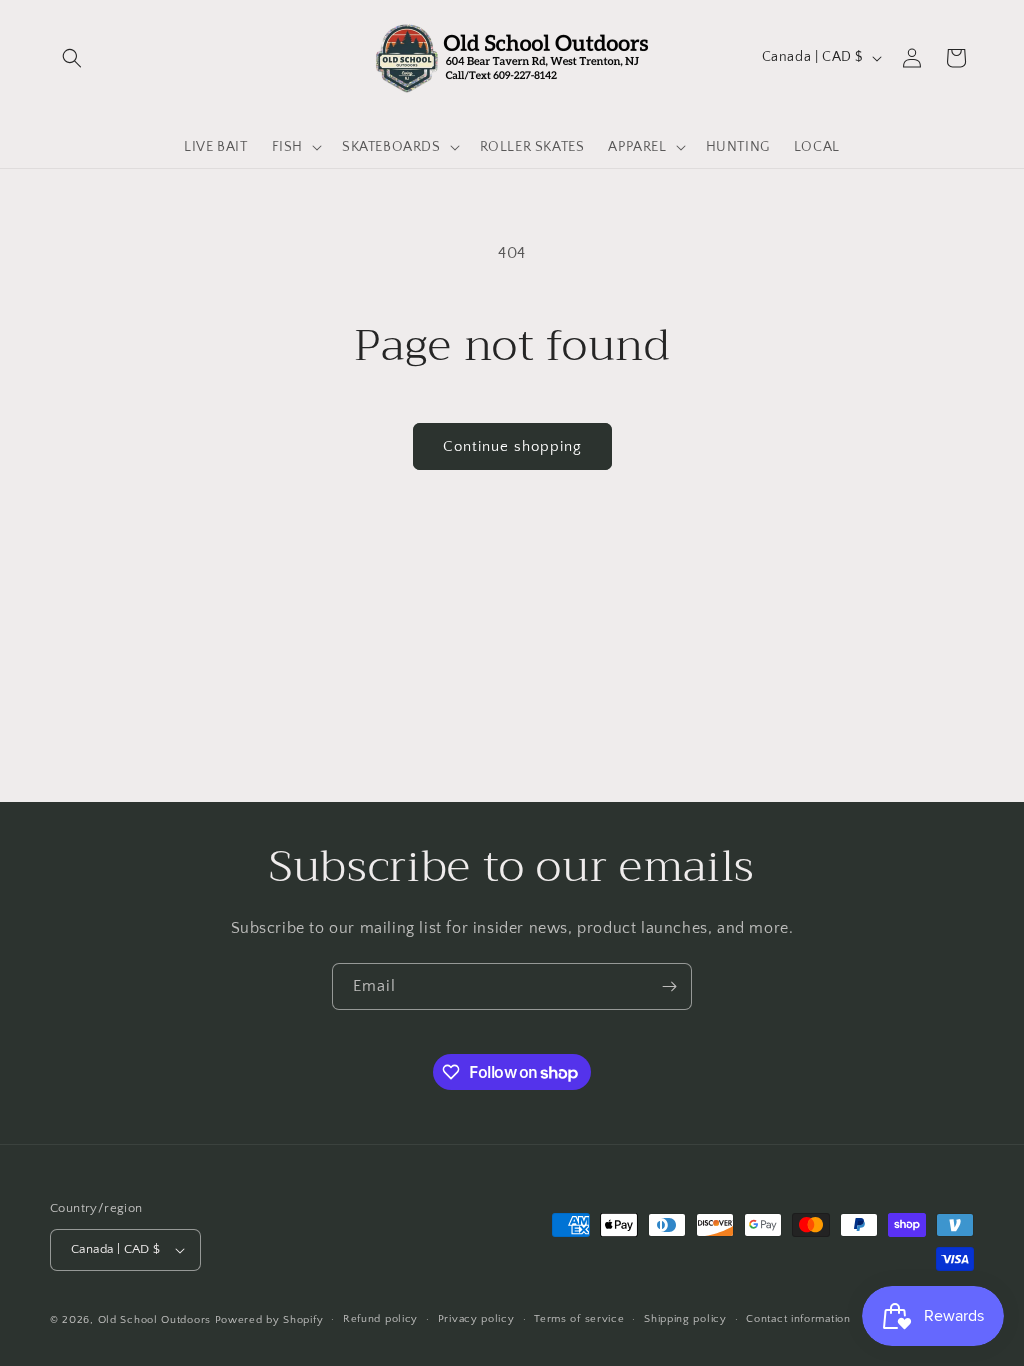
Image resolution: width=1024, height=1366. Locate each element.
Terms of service (579, 1319)
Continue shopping (512, 446)
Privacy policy (476, 1319)
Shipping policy (685, 1319)
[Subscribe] (669, 986)
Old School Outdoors (154, 1320)
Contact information (798, 1319)
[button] (72, 58)
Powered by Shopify (269, 1320)
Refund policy (380, 1319)
